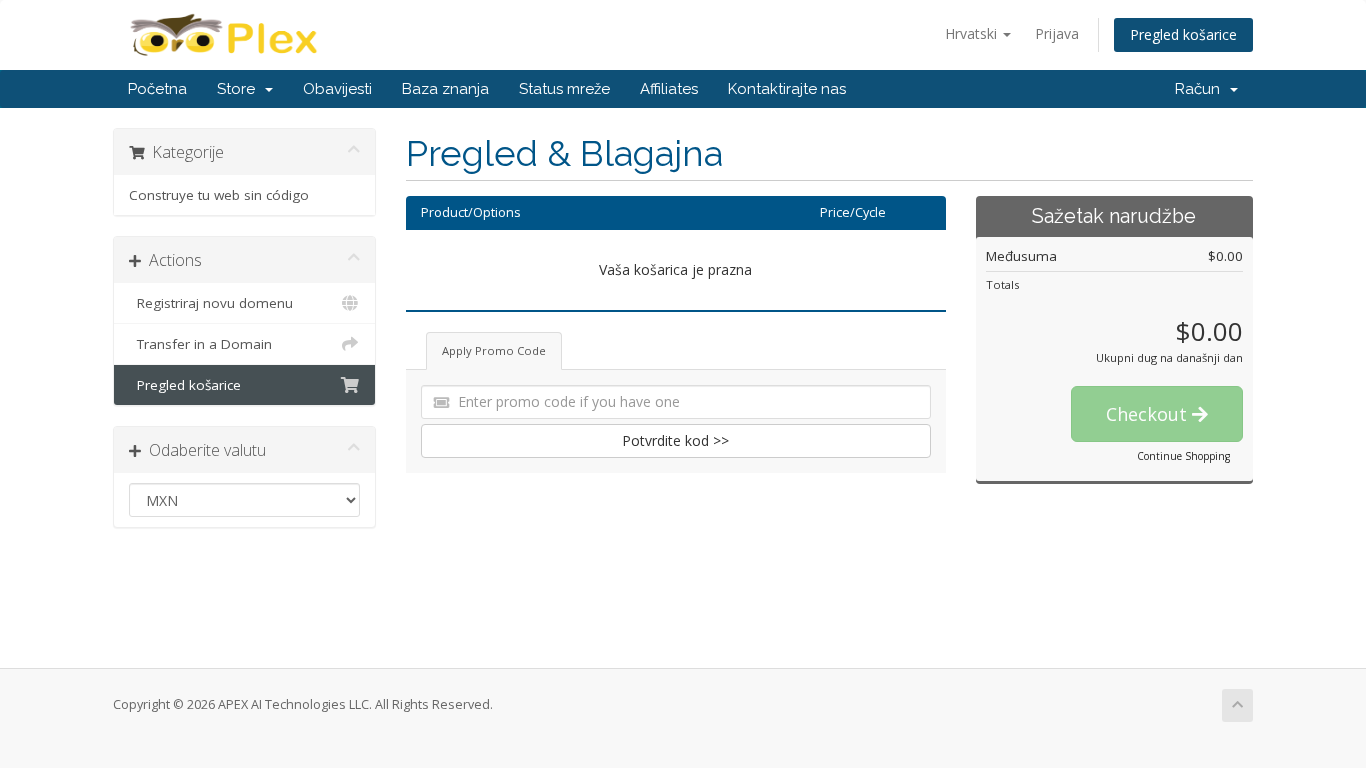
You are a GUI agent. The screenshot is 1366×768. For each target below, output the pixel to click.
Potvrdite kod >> (675, 440)
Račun (1201, 89)
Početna (157, 89)
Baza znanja (445, 89)
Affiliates (669, 89)
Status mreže (564, 89)
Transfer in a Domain (200, 344)
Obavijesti (337, 89)
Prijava (1057, 33)
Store (240, 89)
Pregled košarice (1183, 34)
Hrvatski (973, 33)
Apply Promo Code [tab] (494, 350)
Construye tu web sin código (219, 195)
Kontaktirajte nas (787, 89)
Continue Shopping (1183, 456)
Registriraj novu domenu (211, 303)
